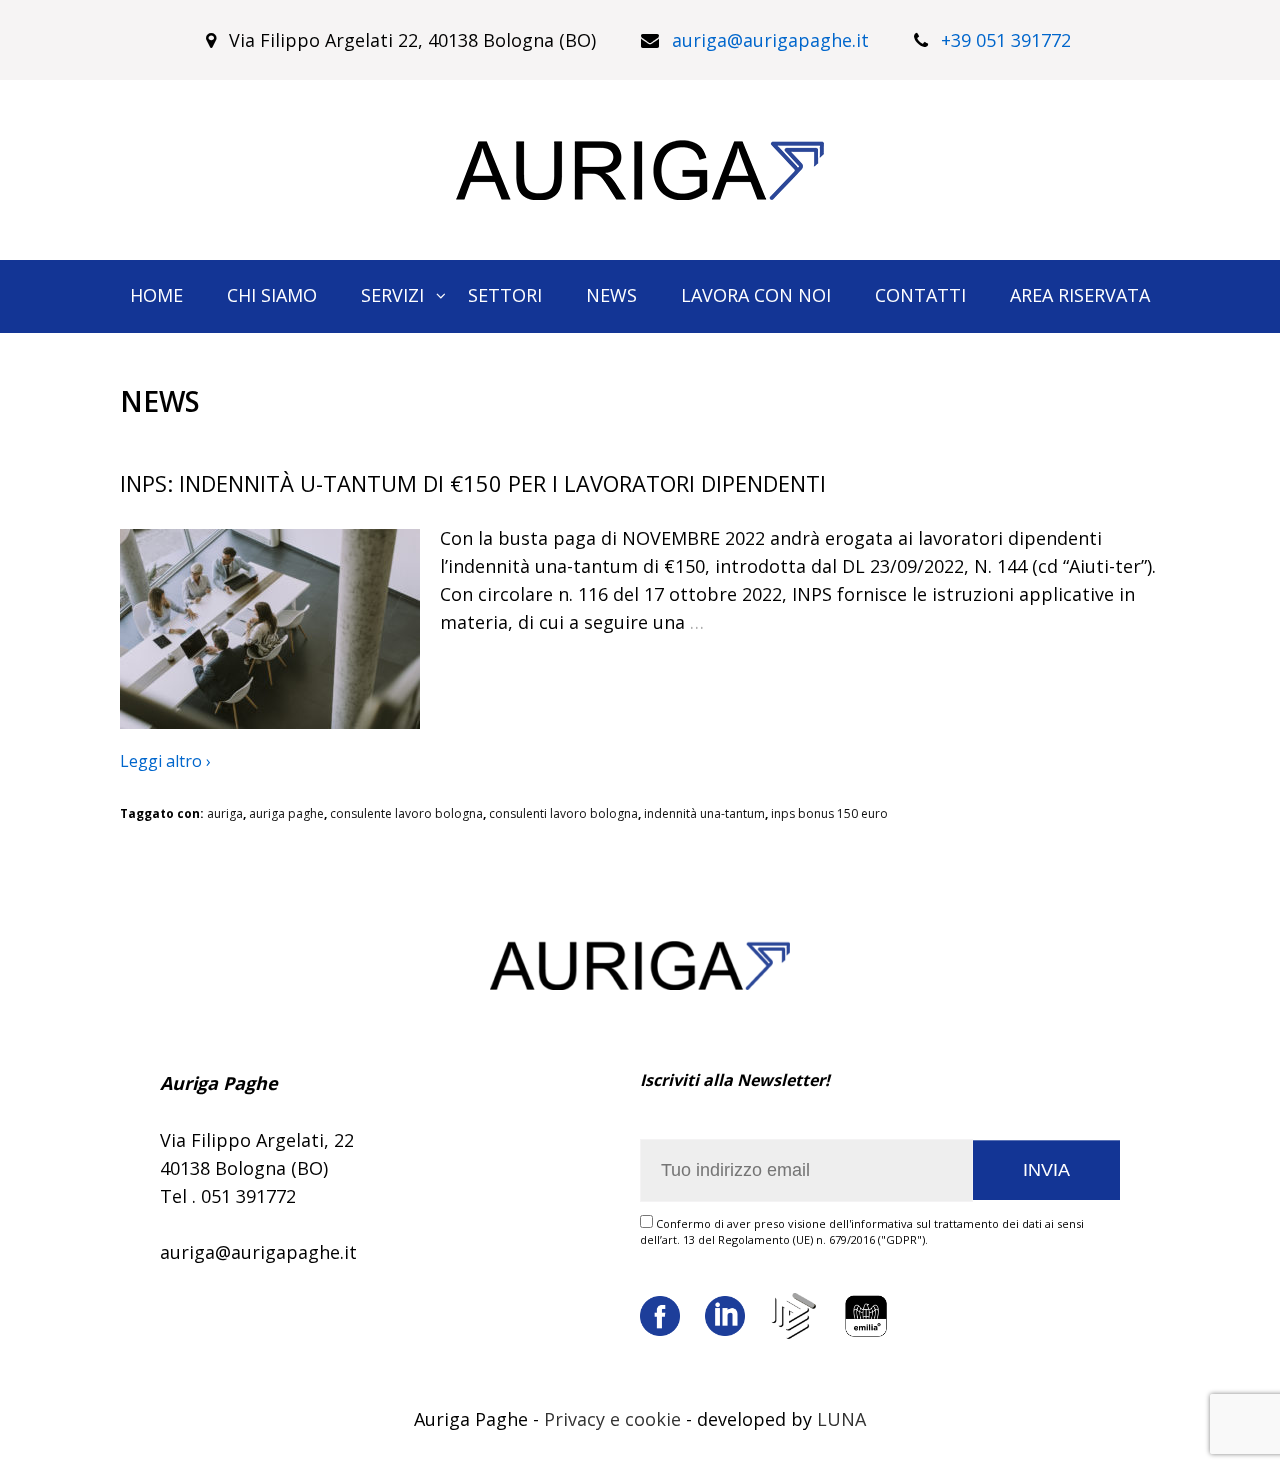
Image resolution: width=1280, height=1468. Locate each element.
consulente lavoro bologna (406, 813)
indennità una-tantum (704, 813)
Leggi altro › (165, 761)
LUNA (841, 1419)
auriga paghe (286, 813)
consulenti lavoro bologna (563, 813)
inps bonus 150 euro (829, 813)
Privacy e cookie (612, 1419)
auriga (225, 813)
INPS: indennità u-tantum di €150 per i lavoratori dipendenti (473, 483)
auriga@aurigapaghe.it (770, 40)
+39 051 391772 (1006, 40)
